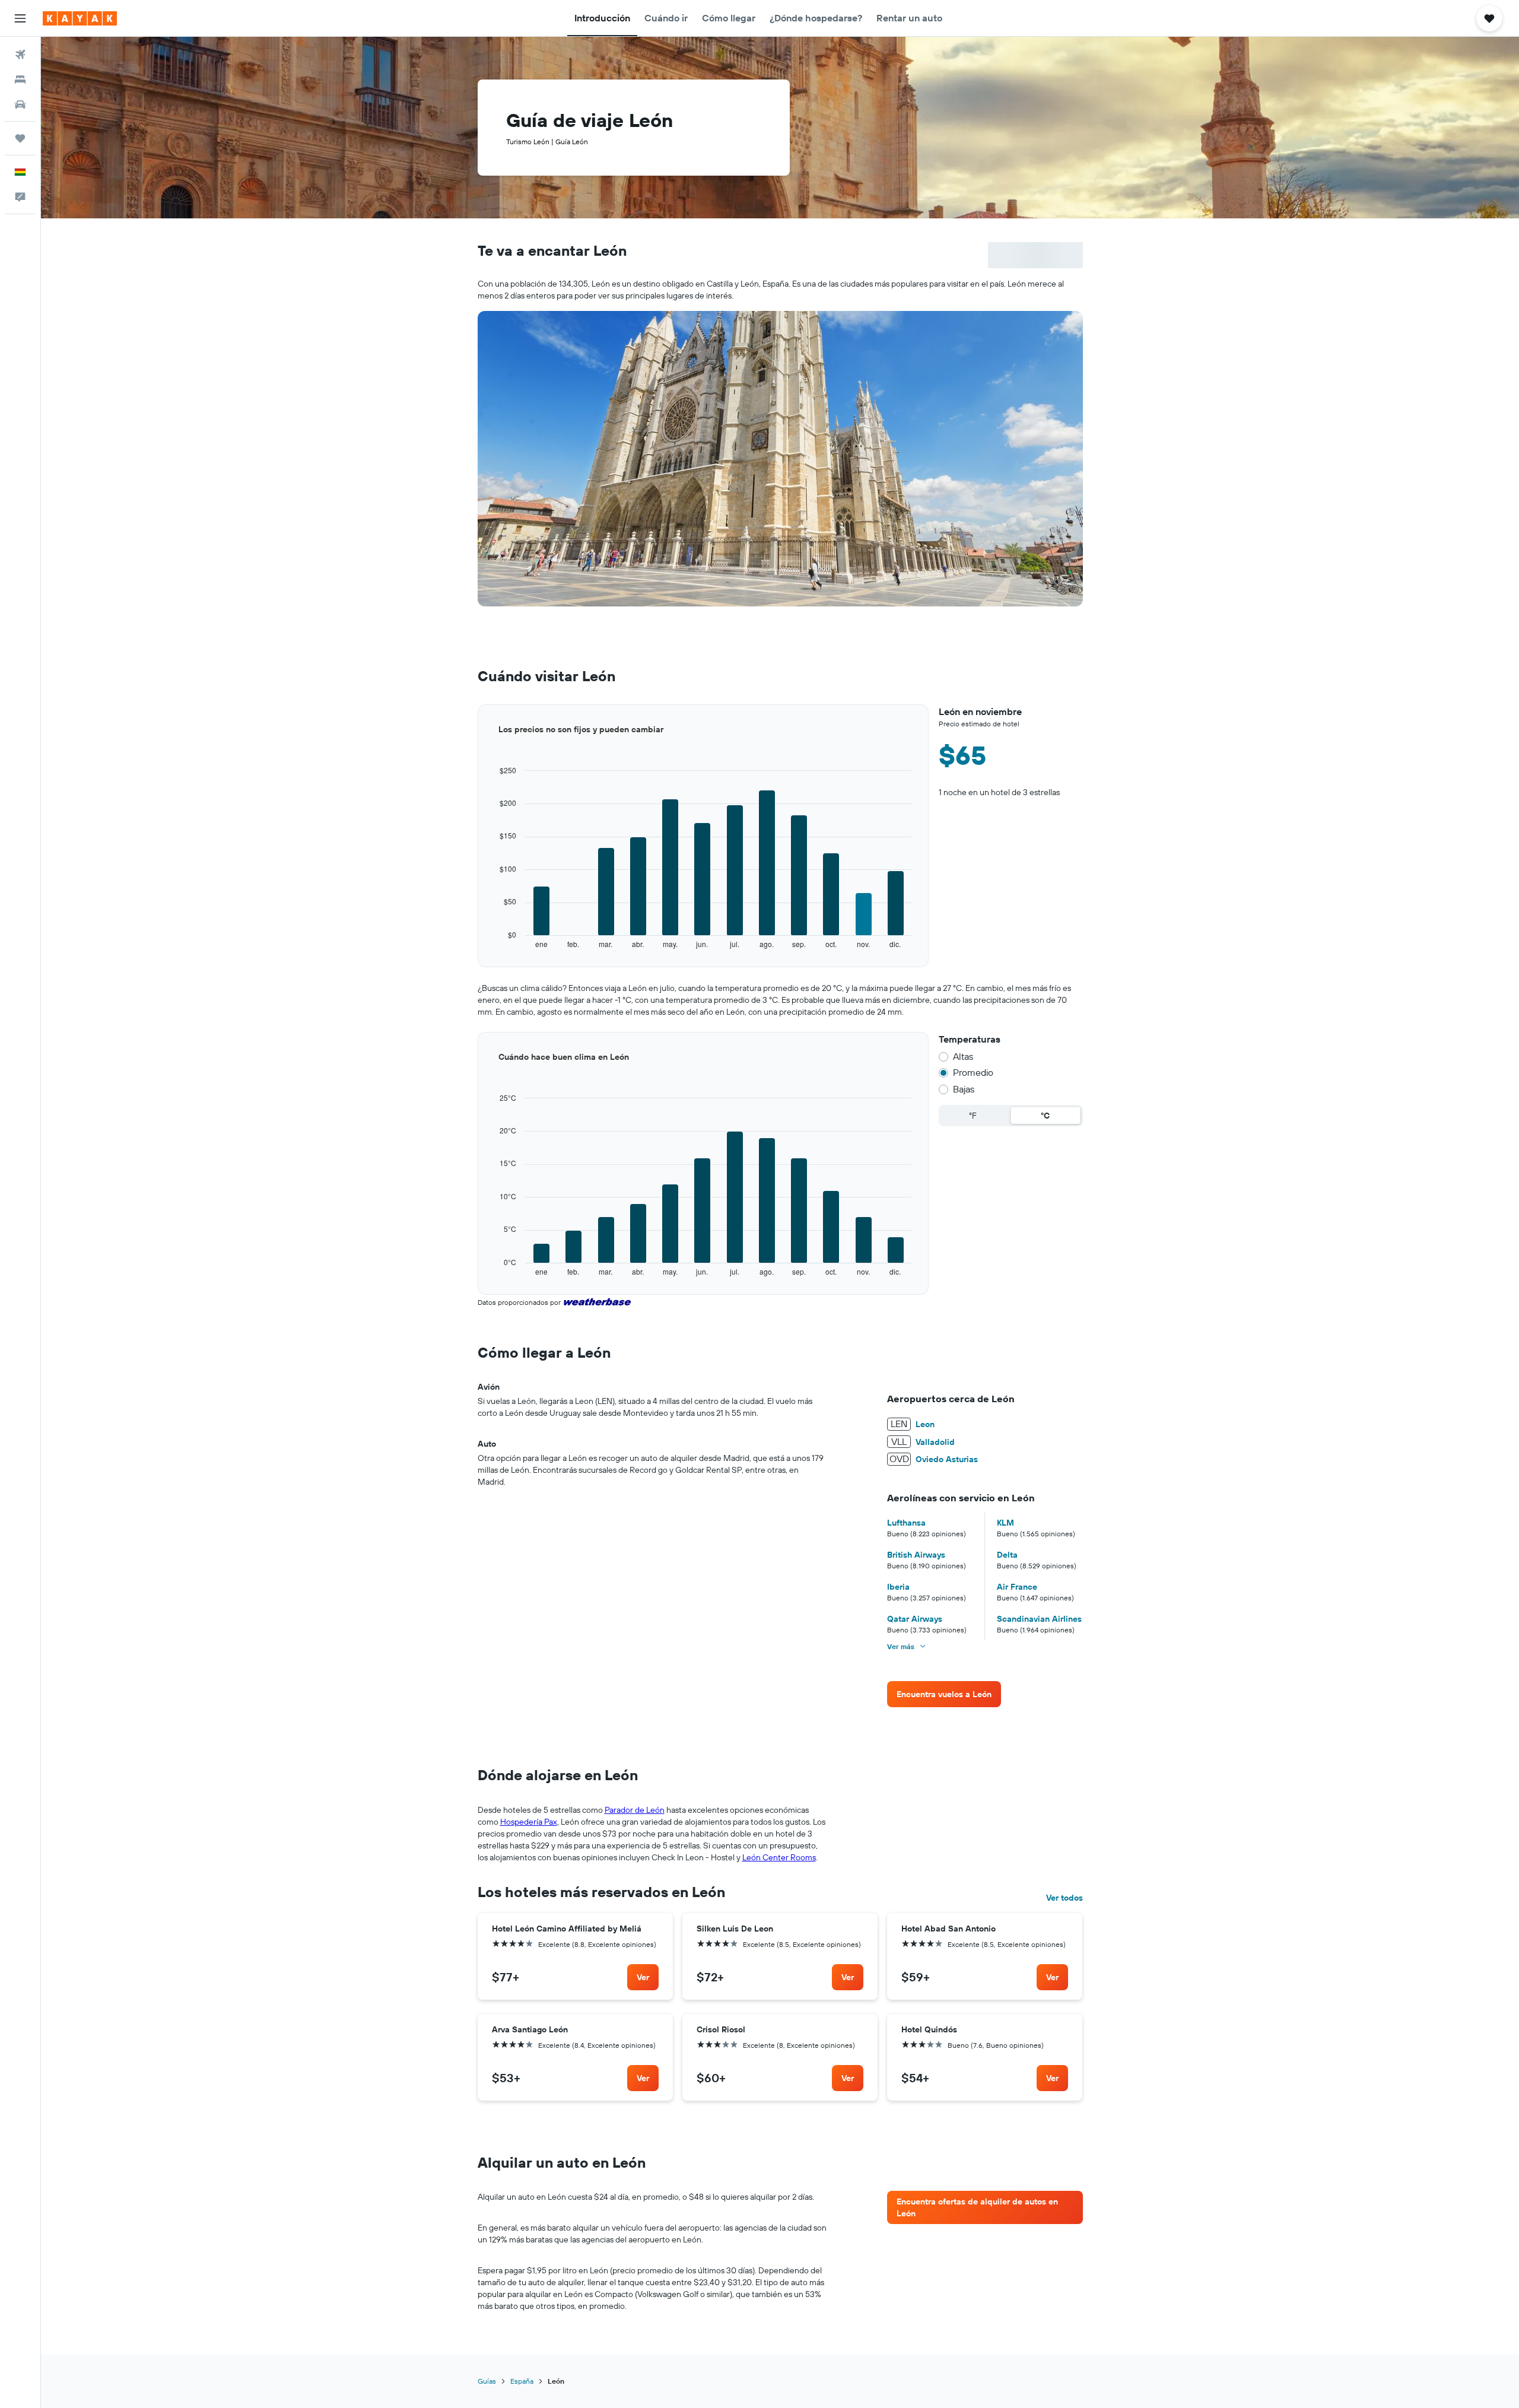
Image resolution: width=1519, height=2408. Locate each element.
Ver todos (1064, 1898)
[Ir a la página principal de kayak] (80, 18)
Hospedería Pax (529, 1822)
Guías (487, 2381)
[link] (944, 1694)
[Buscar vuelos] (20, 55)
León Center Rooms (779, 1857)
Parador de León (635, 1810)
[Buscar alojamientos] (20, 80)
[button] (20, 18)
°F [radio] (973, 1116)
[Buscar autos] (20, 104)
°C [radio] (1045, 1116)
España (522, 2381)
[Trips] (20, 138)
